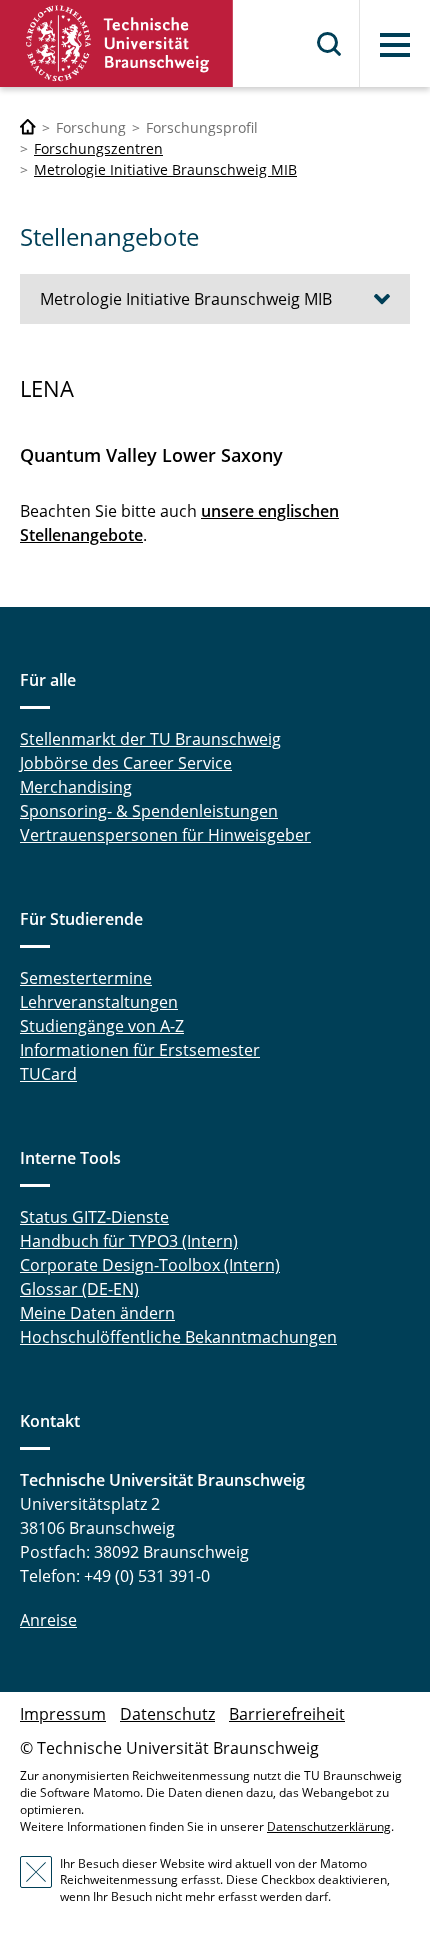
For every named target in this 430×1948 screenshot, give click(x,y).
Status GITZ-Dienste (94, 1217)
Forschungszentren (98, 148)
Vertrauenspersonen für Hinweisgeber (165, 835)
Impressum (63, 1714)
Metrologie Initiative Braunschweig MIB (165, 169)
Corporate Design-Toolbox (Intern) (150, 1265)
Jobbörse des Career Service (126, 763)
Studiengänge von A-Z (102, 1026)
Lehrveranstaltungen (99, 1002)
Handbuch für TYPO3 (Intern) (129, 1241)
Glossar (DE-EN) (79, 1289)
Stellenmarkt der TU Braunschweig (150, 739)
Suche (330, 44)
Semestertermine (86, 978)
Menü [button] (395, 45)
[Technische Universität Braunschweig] (117, 43)
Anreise (48, 1620)
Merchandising (76, 787)
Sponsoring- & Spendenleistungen (149, 811)
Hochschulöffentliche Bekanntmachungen (178, 1337)
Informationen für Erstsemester (140, 1050)
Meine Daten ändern (97, 1313)
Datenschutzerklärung (329, 1826)
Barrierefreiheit (287, 1714)
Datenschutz (167, 1714)
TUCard (48, 1074)
